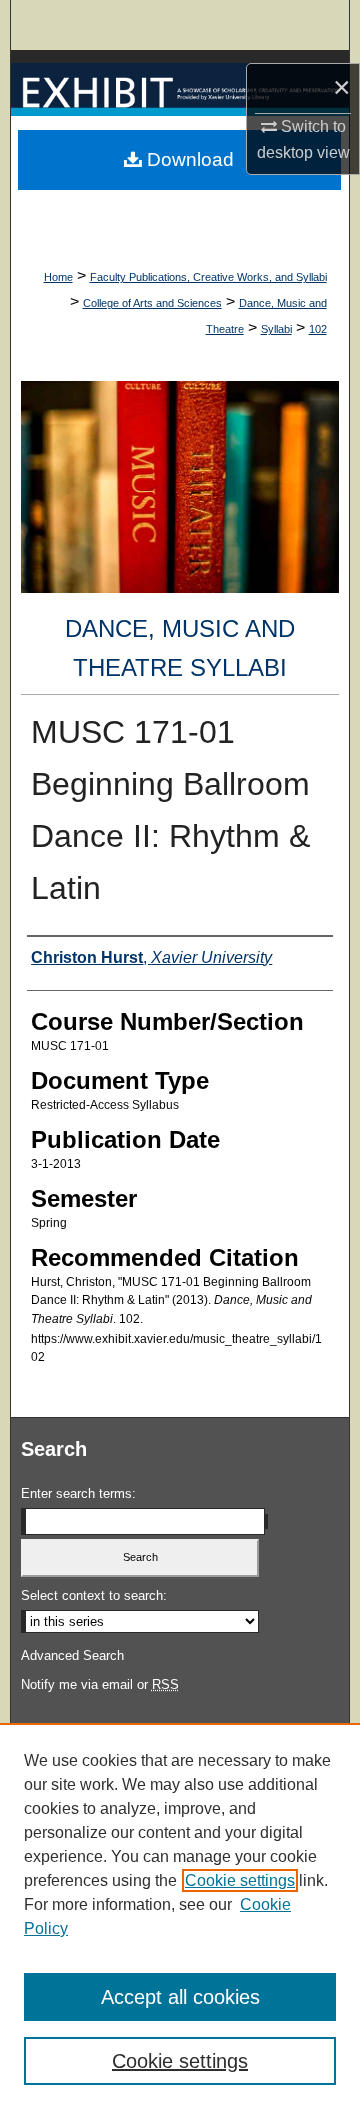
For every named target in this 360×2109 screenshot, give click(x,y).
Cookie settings (240, 1880)
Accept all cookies (180, 1997)
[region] (180, 1916)
